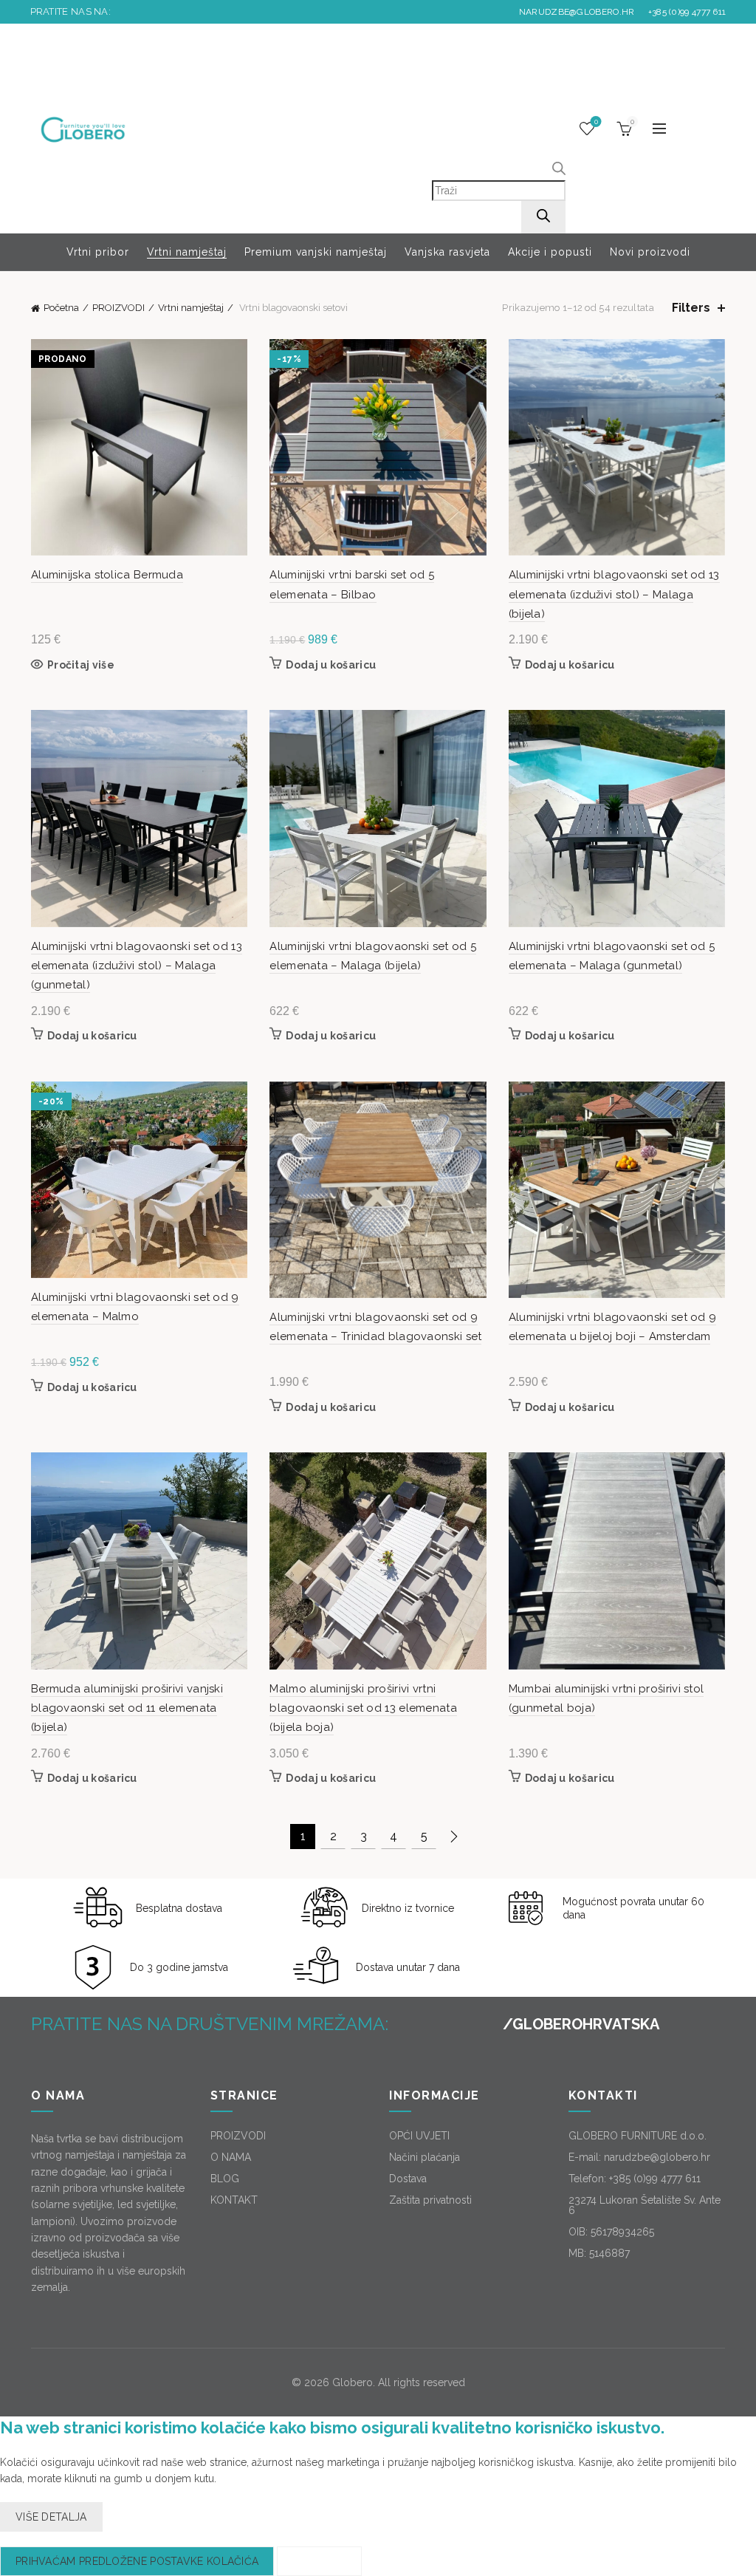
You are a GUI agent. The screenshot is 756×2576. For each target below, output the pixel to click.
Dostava (408, 2179)
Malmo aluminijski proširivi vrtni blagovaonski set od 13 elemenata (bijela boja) (363, 1708)
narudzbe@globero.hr (577, 12)
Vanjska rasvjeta (447, 252)
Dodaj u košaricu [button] (331, 665)
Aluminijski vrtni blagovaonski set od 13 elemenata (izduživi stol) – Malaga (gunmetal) (137, 966)
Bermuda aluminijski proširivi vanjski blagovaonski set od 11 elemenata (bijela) (127, 1708)
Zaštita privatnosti (430, 2200)
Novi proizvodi (650, 252)
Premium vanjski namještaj (316, 252)
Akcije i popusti (550, 252)
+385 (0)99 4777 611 (685, 12)
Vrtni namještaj (187, 252)
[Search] (543, 217)
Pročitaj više (81, 665)
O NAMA (231, 2157)
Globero (353, 2382)
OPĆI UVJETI (419, 2136)
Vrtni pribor (98, 252)
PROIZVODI (118, 308)
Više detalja (51, 2517)
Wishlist (596, 122)
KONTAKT (234, 2200)
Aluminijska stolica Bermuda (107, 575)
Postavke (319, 2561)
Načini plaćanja (425, 2157)
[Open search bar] (559, 171)
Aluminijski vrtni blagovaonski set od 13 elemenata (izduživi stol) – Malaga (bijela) (614, 594)
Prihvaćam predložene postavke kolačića (137, 2561)
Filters (691, 308)
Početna (61, 308)
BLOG (225, 2179)
